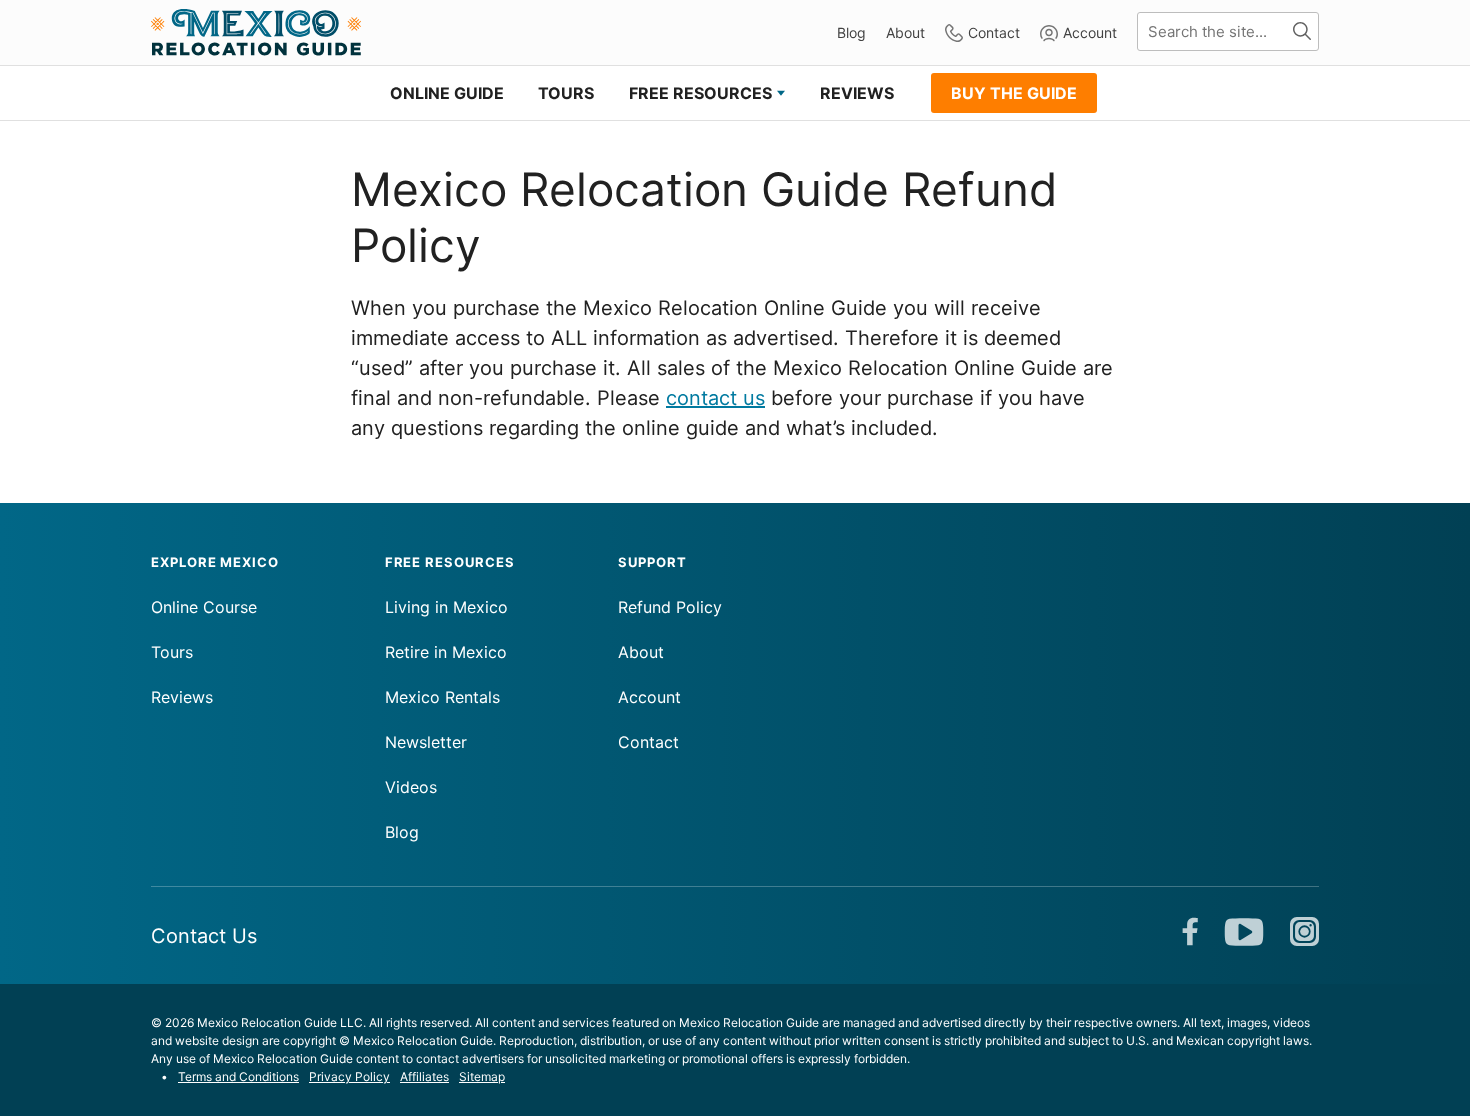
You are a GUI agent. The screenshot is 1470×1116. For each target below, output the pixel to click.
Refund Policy (670, 607)
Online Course (204, 607)
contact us (715, 398)
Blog (851, 32)
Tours (172, 652)
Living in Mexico (446, 607)
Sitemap (482, 1076)
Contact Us (204, 936)
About (905, 32)
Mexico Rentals (442, 697)
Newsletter (426, 742)
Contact (994, 32)
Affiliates (424, 1076)
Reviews (182, 697)
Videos (411, 787)
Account (1090, 32)
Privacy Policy (349, 1076)
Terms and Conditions (238, 1076)
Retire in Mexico (446, 652)
